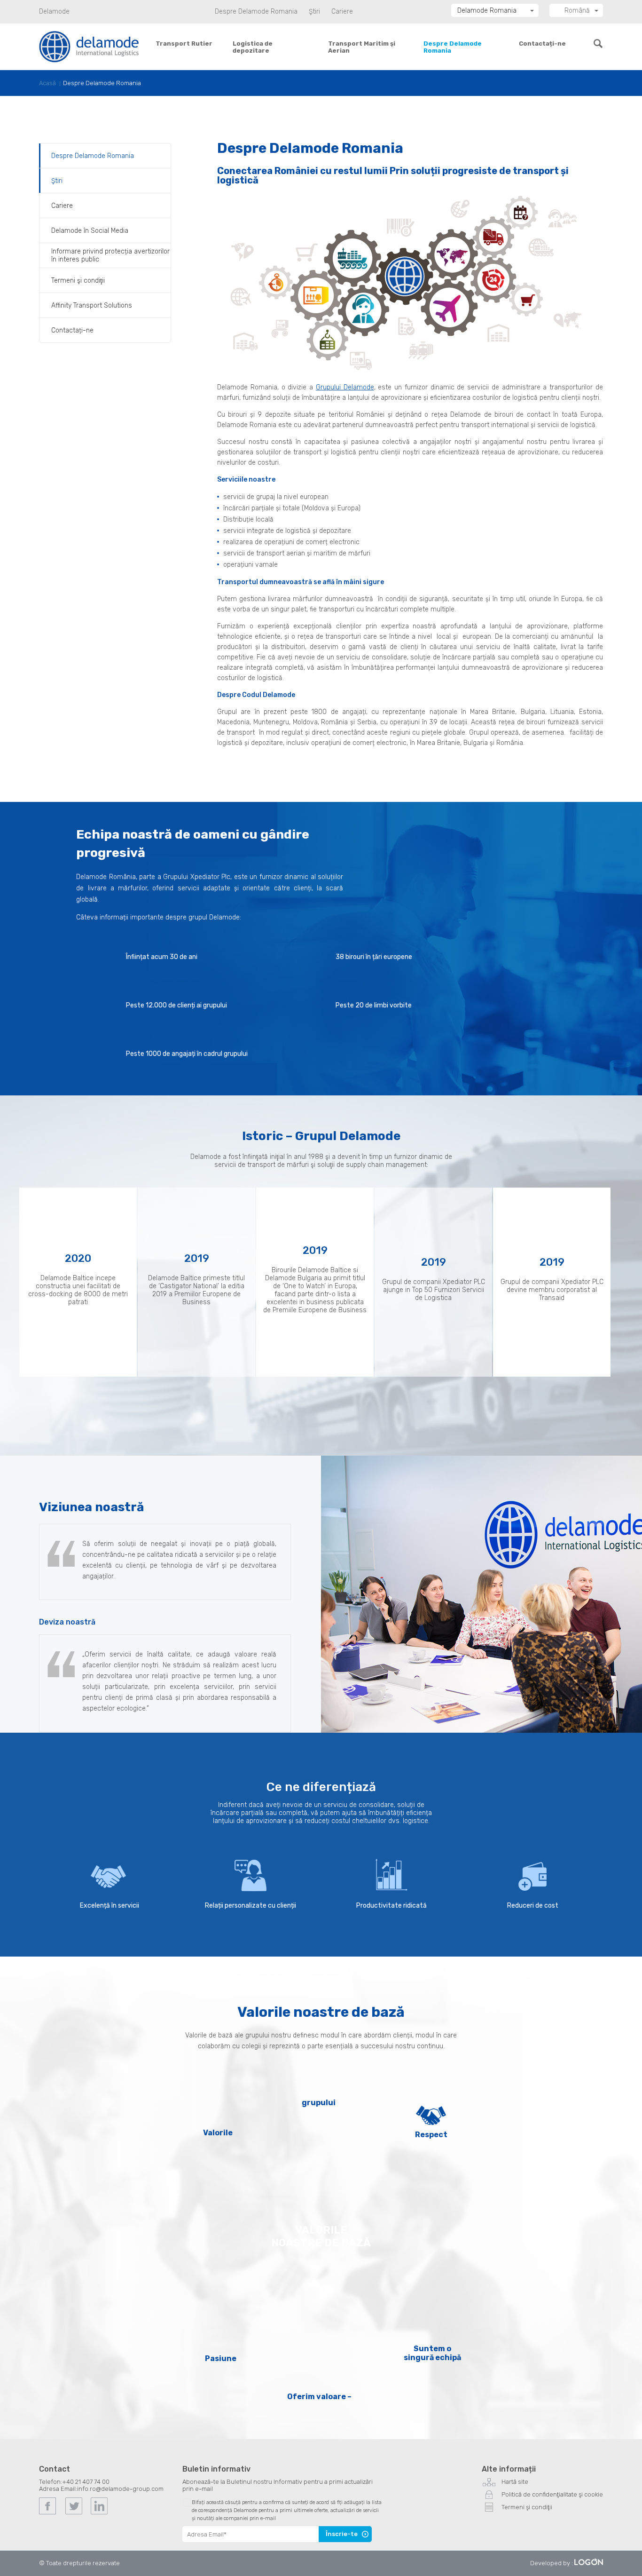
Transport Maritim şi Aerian (362, 47)
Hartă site (515, 2482)
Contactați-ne (542, 44)
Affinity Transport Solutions (92, 305)
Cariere (342, 12)
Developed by (550, 2563)
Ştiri (314, 12)
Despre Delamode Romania (256, 12)
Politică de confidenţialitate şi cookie (552, 2494)
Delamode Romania (487, 11)
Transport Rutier (184, 44)
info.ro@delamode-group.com (120, 2489)
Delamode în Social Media (90, 231)
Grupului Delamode (345, 387)
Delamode (54, 12)
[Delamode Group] (89, 46)
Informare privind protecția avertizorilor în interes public (110, 255)
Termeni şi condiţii (78, 281)
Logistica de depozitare (253, 47)
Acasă (47, 83)
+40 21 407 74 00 (86, 2482)
